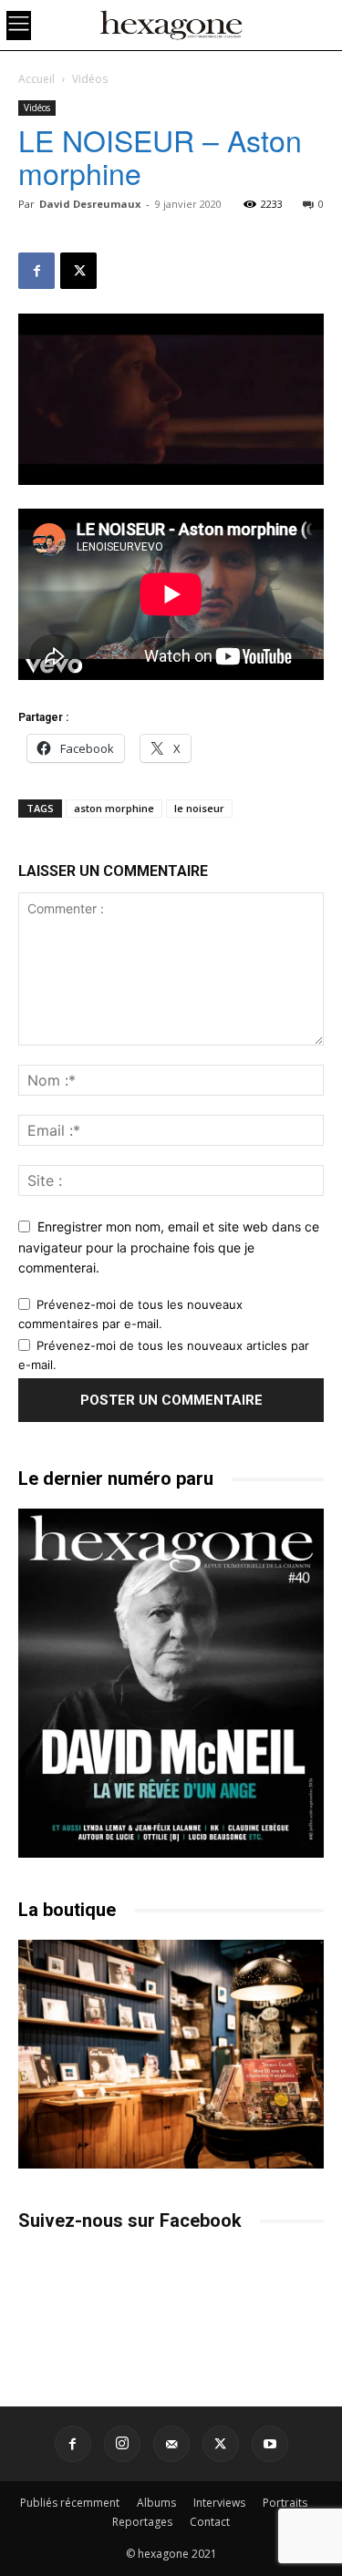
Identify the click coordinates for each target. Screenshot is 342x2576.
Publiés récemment (70, 2503)
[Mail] (171, 2444)
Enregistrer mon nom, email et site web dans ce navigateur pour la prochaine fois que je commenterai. (169, 1247)
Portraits (285, 2503)
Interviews (219, 2503)
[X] (78, 271)
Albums (156, 2503)
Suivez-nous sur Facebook (130, 2221)
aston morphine (114, 808)
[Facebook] (36, 271)
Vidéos (90, 79)
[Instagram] (122, 2444)
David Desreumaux (90, 204)
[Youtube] (270, 2444)
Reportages (142, 2522)
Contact (210, 2522)
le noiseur (199, 808)
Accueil (36, 79)
